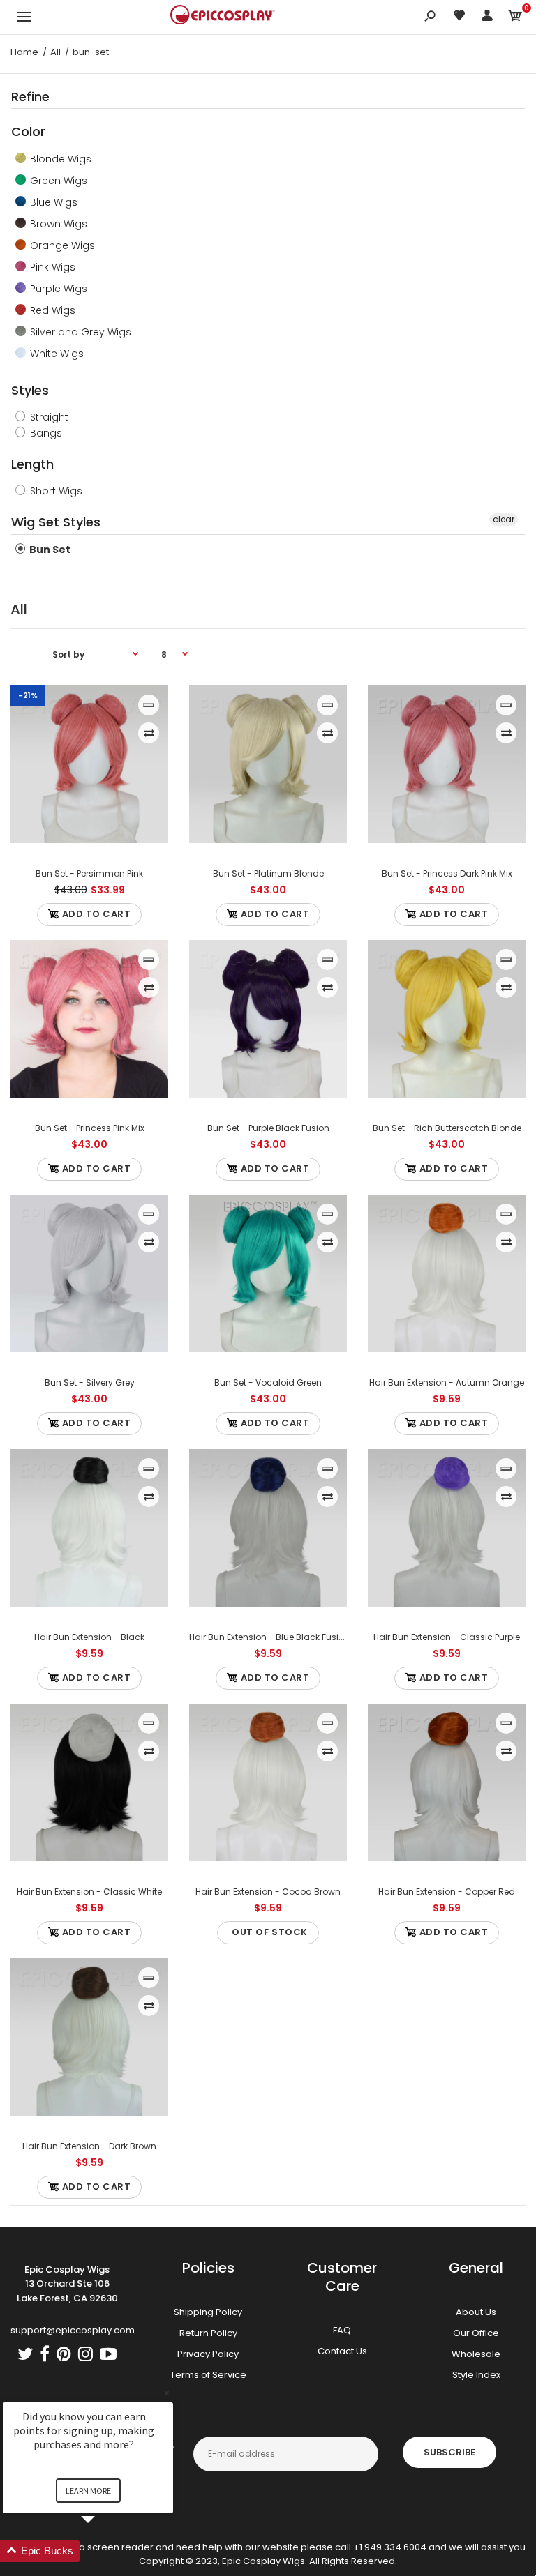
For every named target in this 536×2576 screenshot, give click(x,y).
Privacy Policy (208, 2354)
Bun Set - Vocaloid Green (268, 1382)
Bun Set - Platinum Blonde (268, 873)
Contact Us (342, 2351)
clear (504, 519)
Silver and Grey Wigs (79, 332)
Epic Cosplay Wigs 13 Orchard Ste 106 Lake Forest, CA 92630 (67, 2284)
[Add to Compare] (149, 733)
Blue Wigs (52, 202)
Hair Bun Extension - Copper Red (447, 1892)
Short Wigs (55, 491)
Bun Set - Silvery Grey (90, 1382)
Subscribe (449, 2452)
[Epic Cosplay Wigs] (223, 17)
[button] (105, 2551)
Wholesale (476, 2354)
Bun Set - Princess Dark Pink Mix (447, 873)
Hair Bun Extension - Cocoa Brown (268, 1892)
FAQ (342, 2330)
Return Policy (208, 2333)
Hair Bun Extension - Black (89, 1637)
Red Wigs (51, 310)
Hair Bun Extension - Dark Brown (89, 2146)
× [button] (167, 2393)
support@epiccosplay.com (73, 2330)
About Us (476, 2312)
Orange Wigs (61, 245)
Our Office (476, 2333)
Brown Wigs (57, 224)
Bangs (45, 433)
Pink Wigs (51, 267)
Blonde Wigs (59, 159)
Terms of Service (208, 2375)
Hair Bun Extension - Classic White (89, 1892)
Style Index (476, 2375)
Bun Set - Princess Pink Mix (90, 1128)
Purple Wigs (57, 289)
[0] (515, 18)
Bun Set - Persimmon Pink (89, 873)
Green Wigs (57, 181)
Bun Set (49, 550)
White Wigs (55, 354)
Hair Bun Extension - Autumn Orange (447, 1382)
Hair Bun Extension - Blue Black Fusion (269, 1637)
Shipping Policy (208, 2312)
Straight (48, 417)
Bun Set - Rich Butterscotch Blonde (447, 1128)
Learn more (88, 2491)
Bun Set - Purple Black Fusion (268, 1128)
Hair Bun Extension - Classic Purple (447, 1637)
